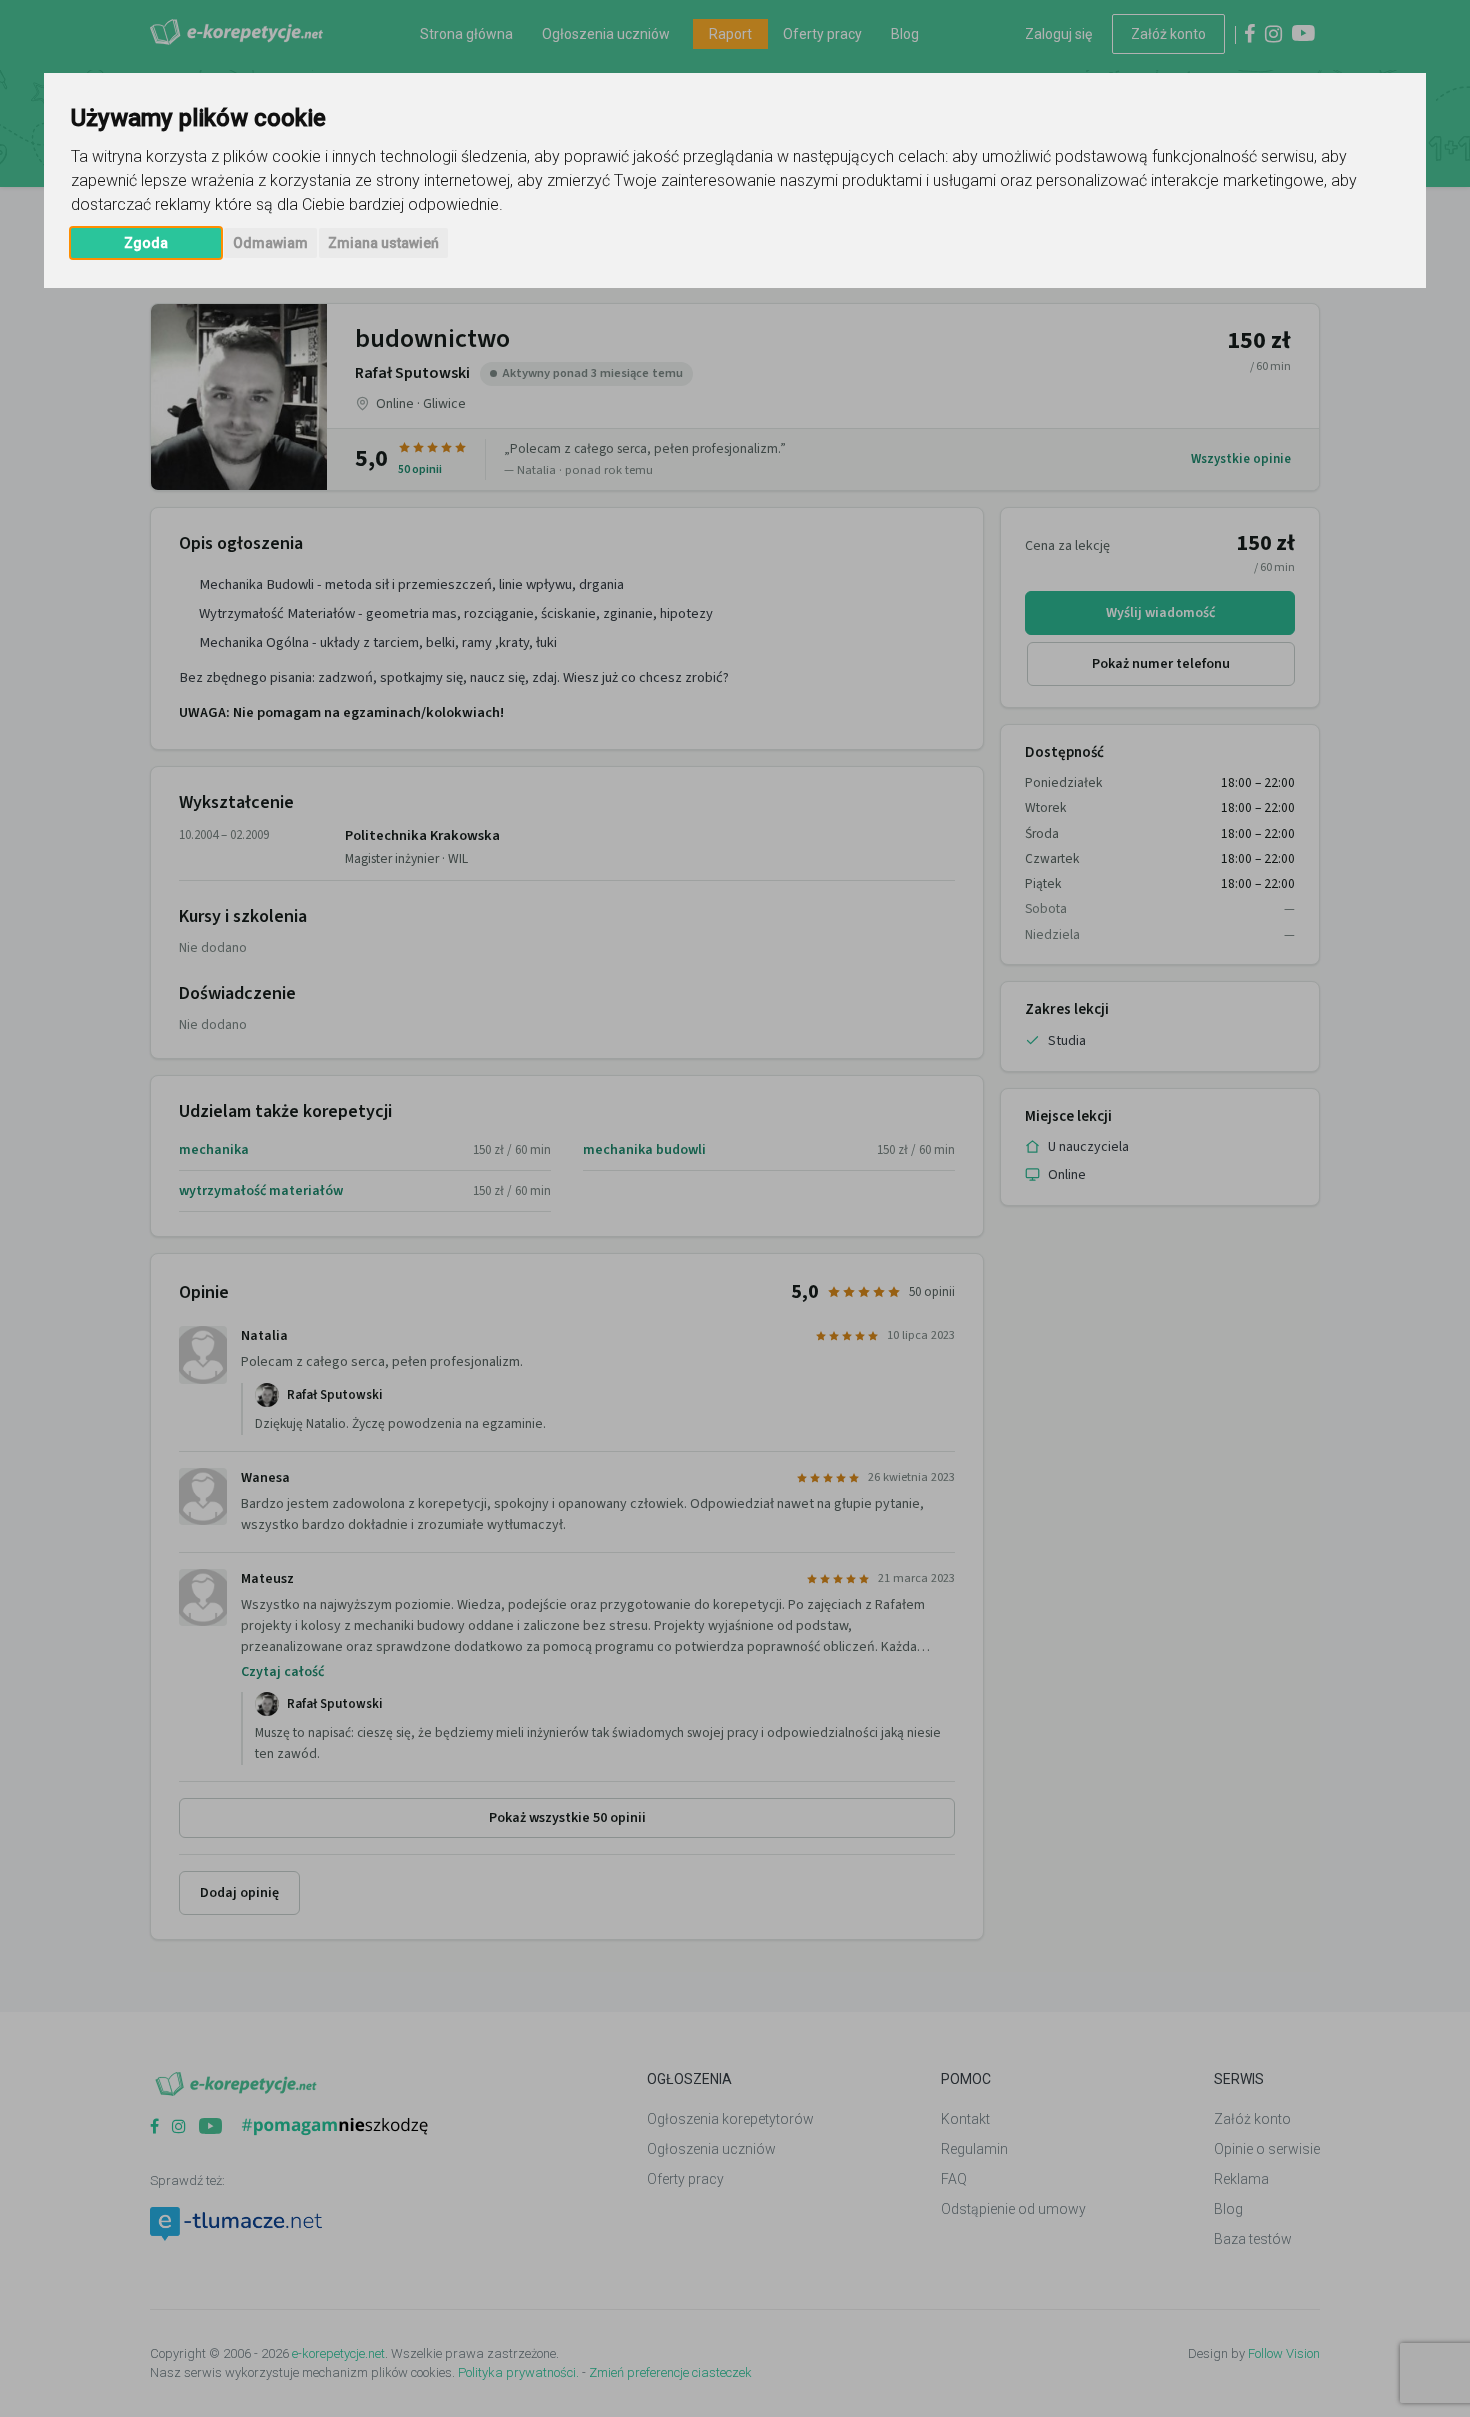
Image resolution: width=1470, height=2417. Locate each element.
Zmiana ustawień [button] (383, 243)
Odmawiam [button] (270, 243)
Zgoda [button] (146, 243)
